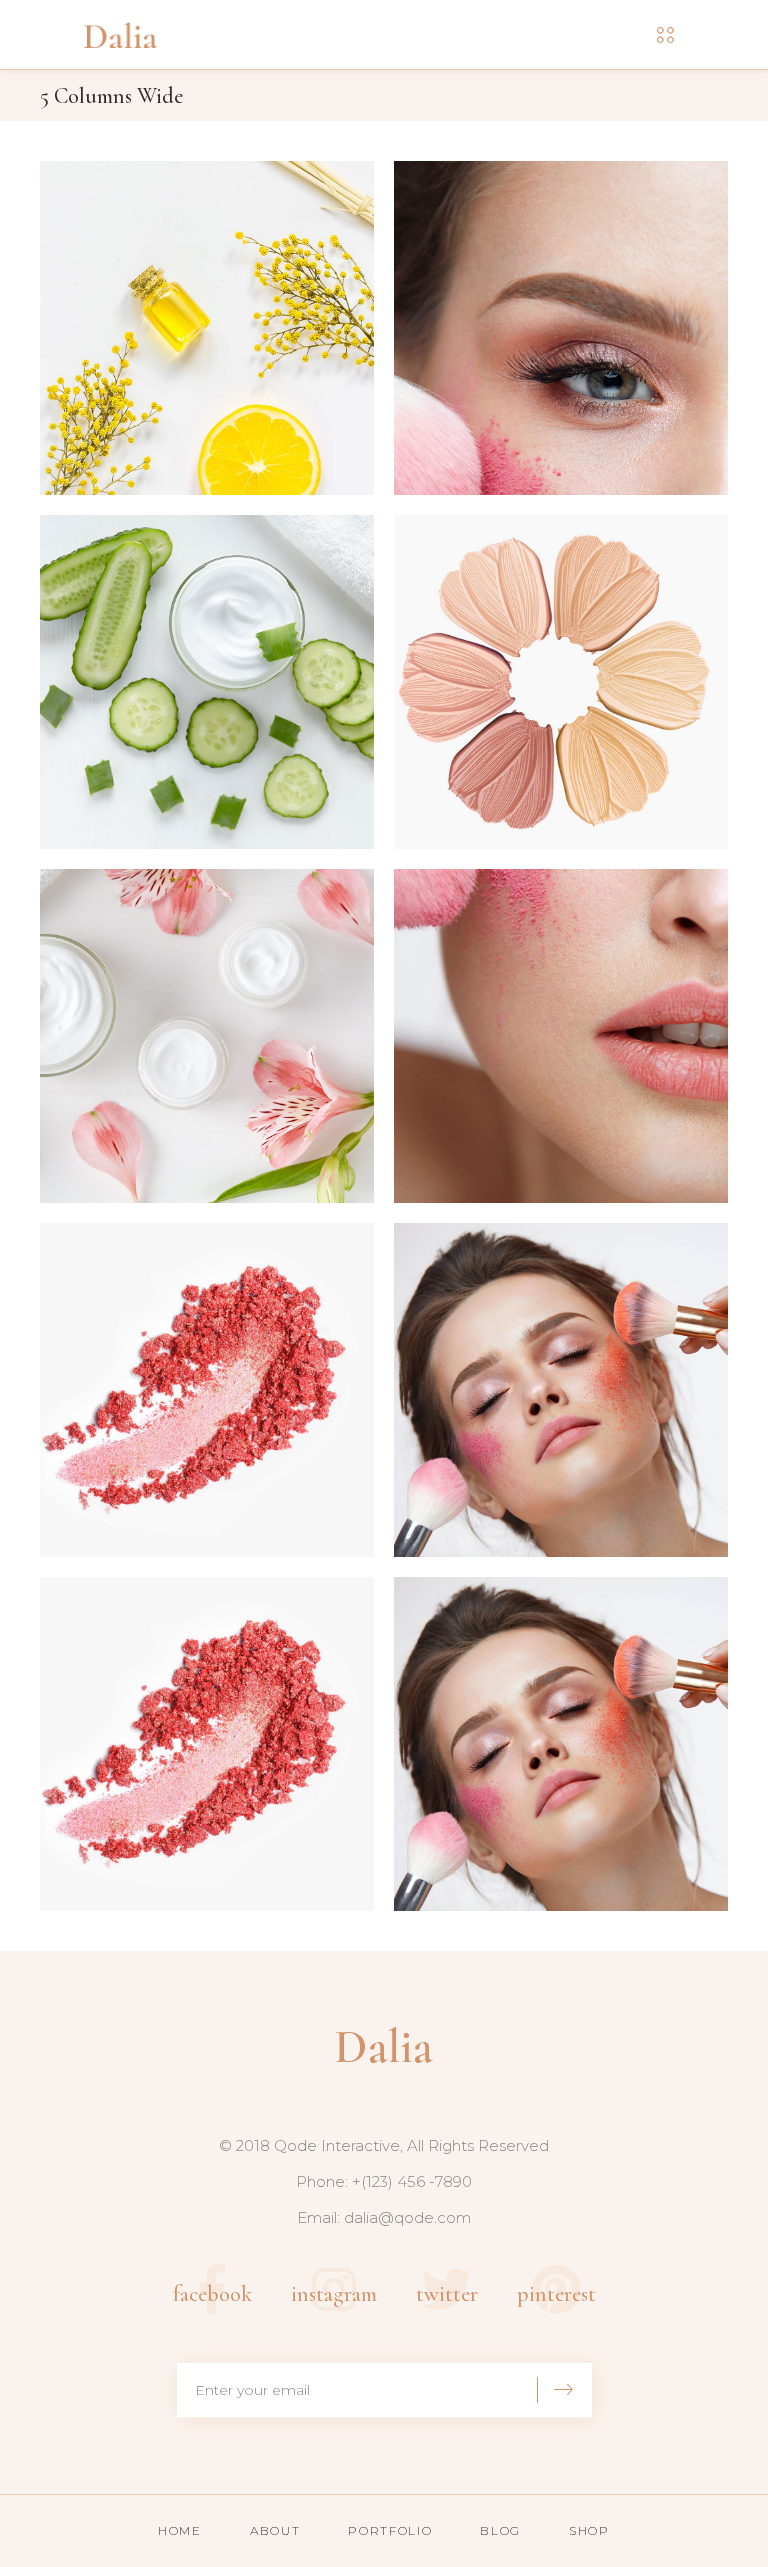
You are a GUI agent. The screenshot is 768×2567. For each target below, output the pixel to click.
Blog (500, 2530)
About (275, 2530)
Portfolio (390, 2530)
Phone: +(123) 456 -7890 (384, 2181)
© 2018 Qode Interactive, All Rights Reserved (384, 2145)
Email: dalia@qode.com (384, 2217)
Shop (589, 2530)
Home (180, 2530)
